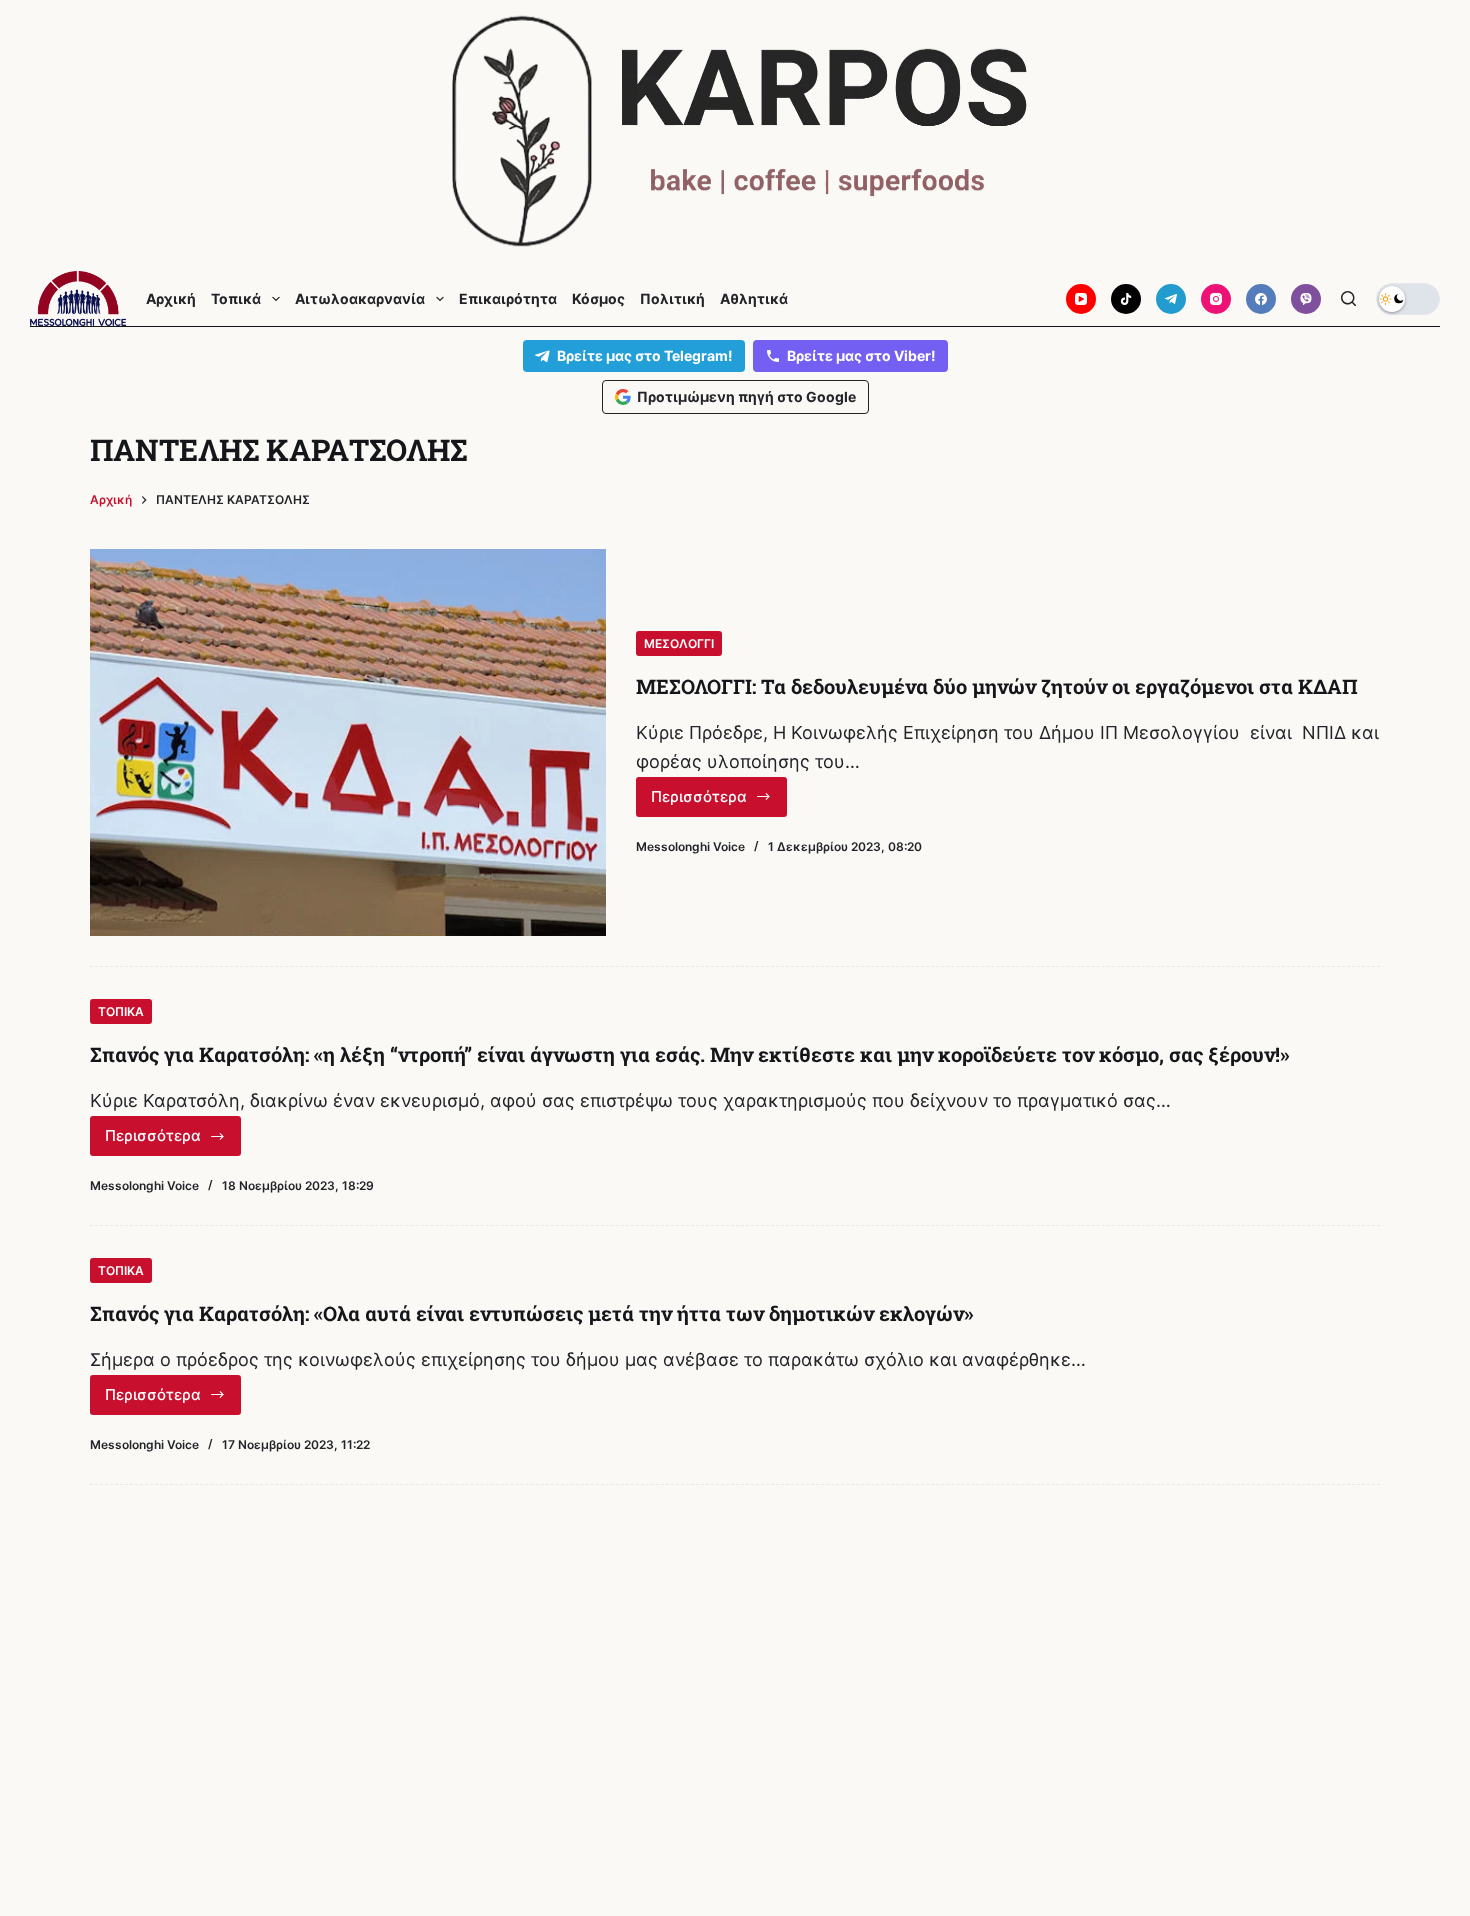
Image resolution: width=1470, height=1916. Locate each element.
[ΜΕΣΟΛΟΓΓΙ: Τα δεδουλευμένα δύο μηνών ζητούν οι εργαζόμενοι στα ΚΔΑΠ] (348, 742)
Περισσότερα (719, 802)
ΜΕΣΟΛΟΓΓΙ (679, 643)
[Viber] (1306, 299)
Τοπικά (236, 299)
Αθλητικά (754, 299)
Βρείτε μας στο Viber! (861, 355)
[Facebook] (1261, 299)
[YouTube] (1081, 299)
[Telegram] (1171, 299)
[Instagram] (1216, 299)
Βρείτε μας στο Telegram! (645, 355)
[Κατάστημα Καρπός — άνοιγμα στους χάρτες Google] (735, 131)
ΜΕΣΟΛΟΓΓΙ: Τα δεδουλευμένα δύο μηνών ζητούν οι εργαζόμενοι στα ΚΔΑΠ (997, 686)
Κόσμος (598, 299)
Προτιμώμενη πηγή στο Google (746, 396)
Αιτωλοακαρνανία (360, 299)
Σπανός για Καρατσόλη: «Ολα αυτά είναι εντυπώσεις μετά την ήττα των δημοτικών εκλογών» (532, 1313)
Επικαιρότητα (508, 299)
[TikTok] (1126, 299)
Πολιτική (672, 299)
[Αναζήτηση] (1348, 298)
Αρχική (171, 299)
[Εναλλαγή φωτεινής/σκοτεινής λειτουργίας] (1408, 299)
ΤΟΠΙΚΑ (121, 1011)
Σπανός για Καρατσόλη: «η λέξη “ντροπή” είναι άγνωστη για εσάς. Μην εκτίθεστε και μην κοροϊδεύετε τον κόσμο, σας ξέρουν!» (690, 1054)
